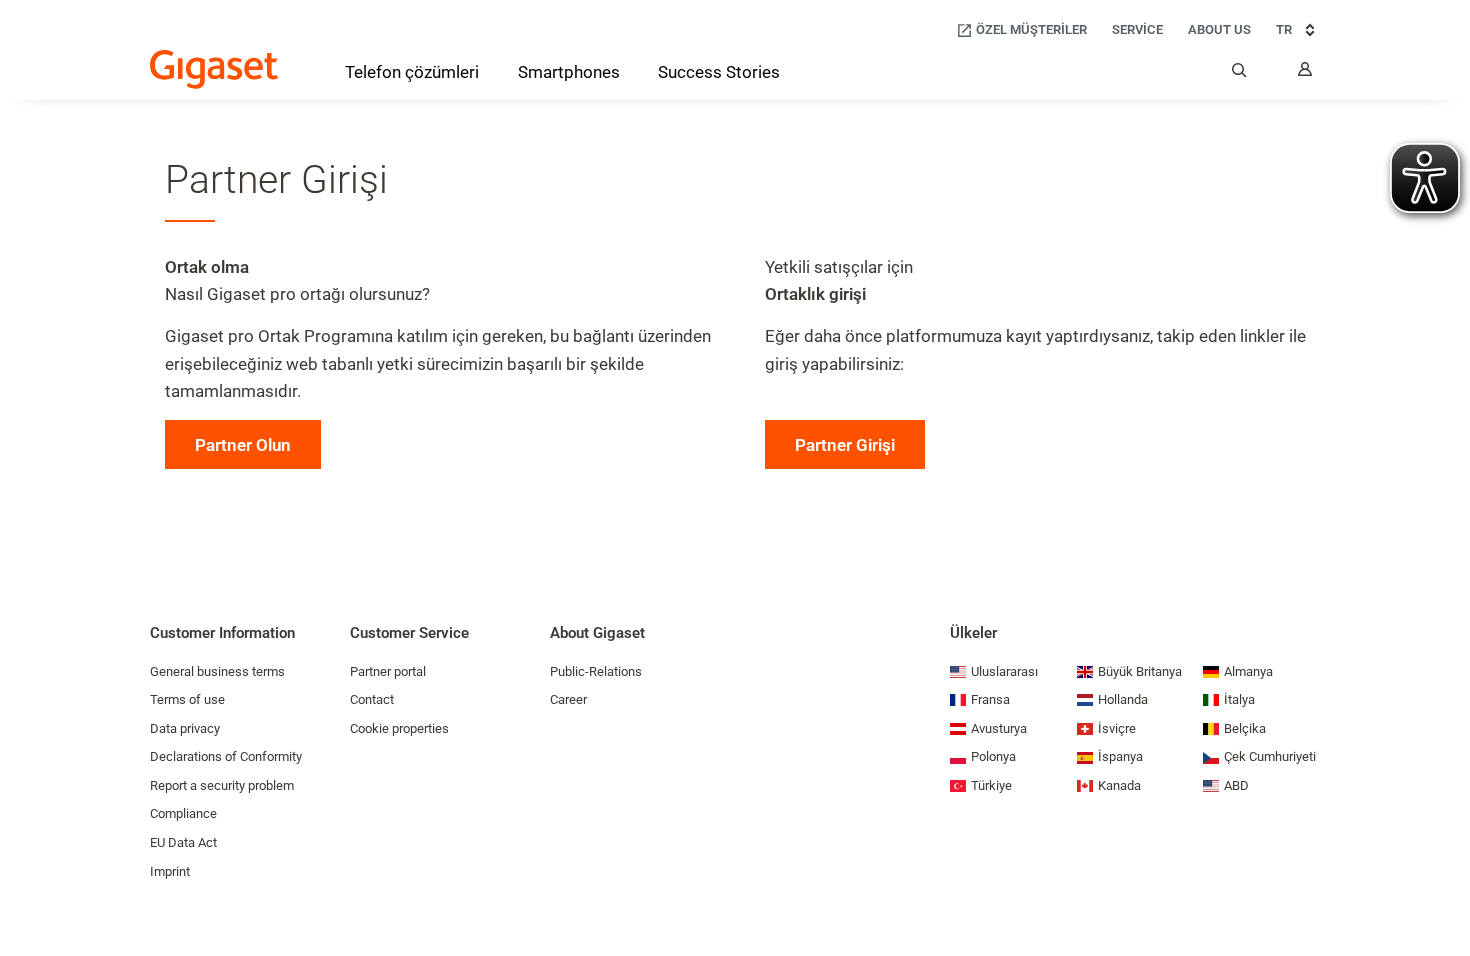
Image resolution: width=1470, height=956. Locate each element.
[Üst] (1445, 881)
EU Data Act (183, 842)
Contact (372, 699)
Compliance (183, 813)
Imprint (170, 871)
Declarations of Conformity (226, 756)
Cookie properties (399, 728)
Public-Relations (596, 671)
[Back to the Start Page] (214, 69)
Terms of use (187, 699)
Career (568, 699)
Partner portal (388, 671)
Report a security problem (222, 785)
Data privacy (185, 728)
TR (1284, 29)
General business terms (217, 671)
